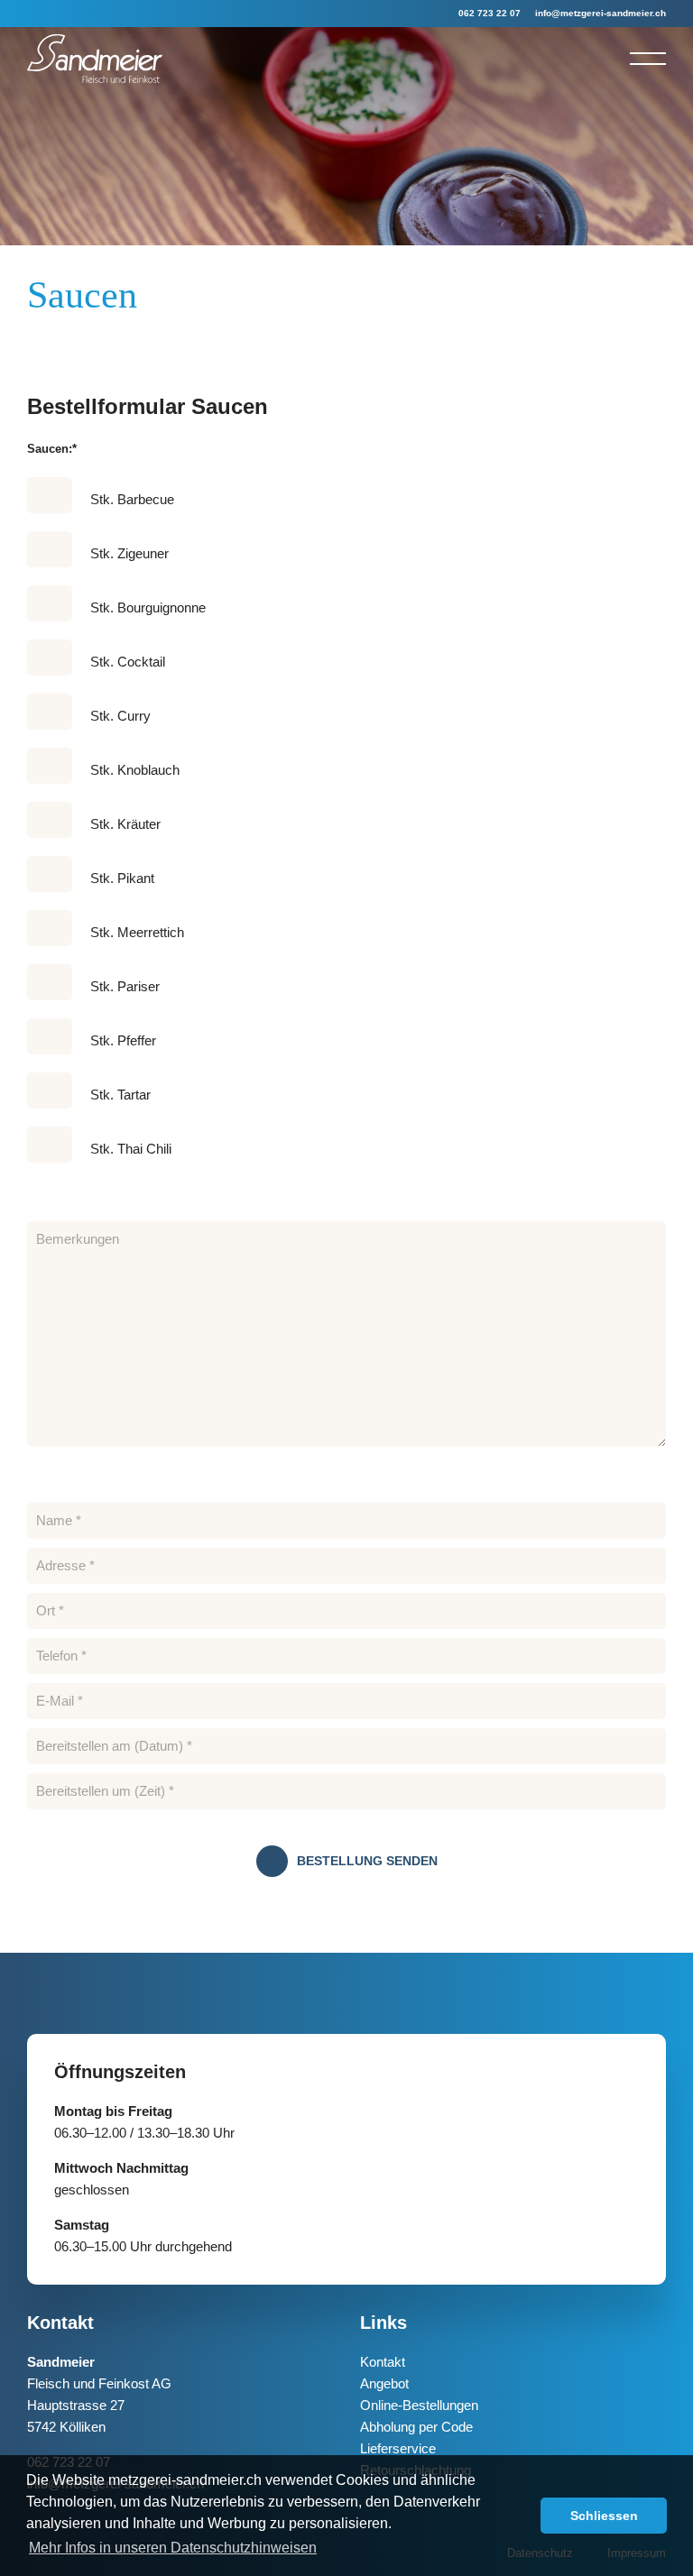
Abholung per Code (416, 2427)
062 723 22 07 (490, 13)
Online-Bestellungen (419, 2405)
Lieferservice (398, 2448)
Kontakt (383, 2362)
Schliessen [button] (604, 2516)
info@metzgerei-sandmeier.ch (601, 13)
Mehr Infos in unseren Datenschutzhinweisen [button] (173, 2548)
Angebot (384, 2383)
